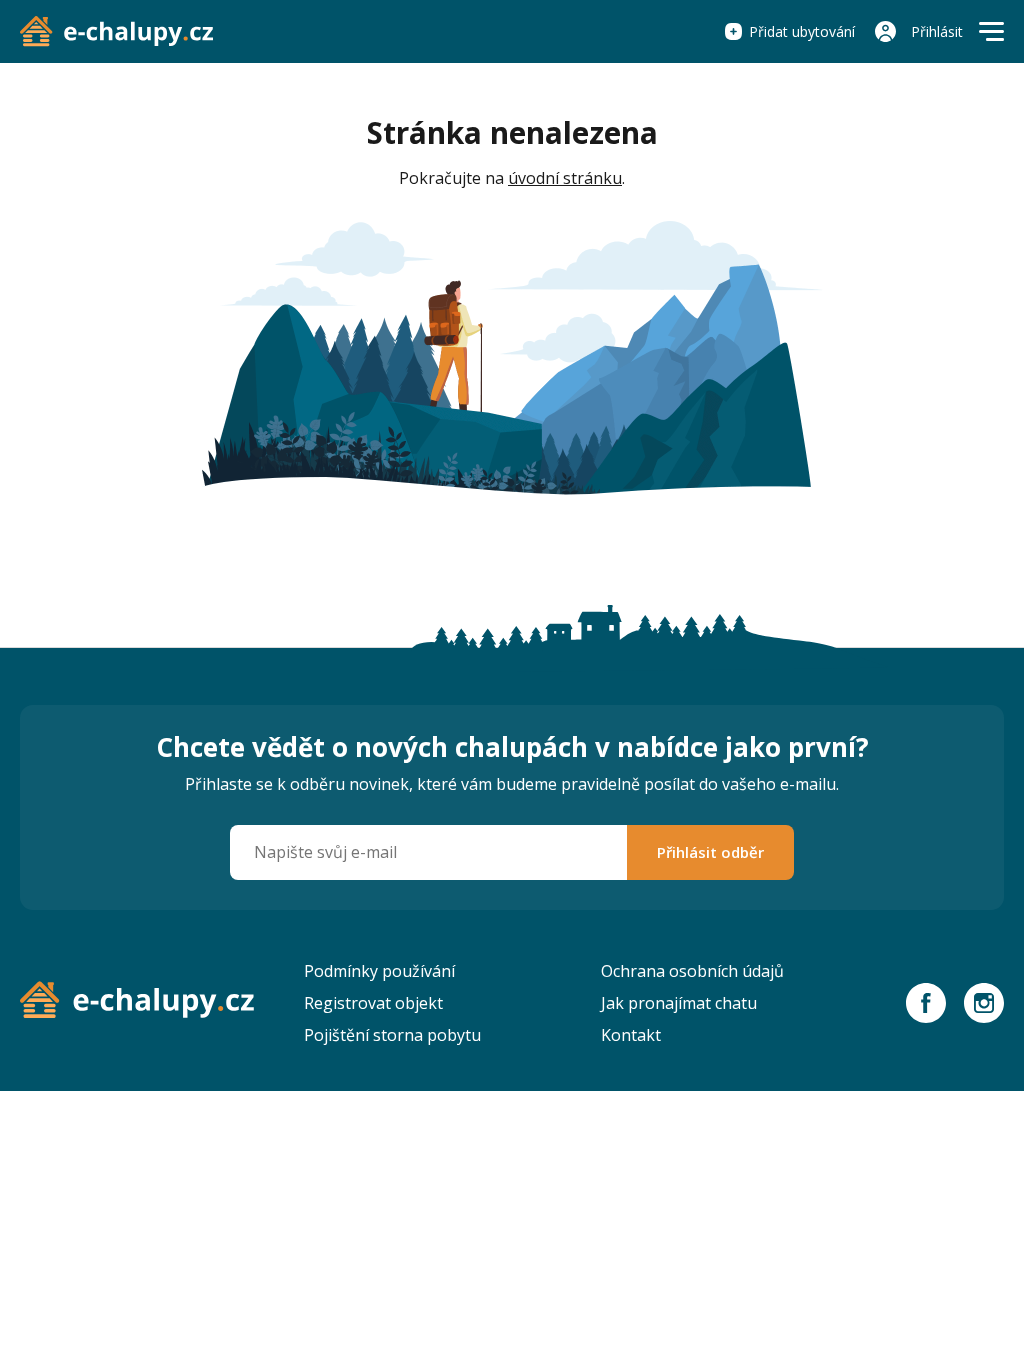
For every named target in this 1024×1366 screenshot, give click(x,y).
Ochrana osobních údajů (692, 971)
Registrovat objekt (373, 1003)
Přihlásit (937, 31)
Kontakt (631, 1035)
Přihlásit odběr (710, 852)
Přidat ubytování (802, 31)
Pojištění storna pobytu (392, 1035)
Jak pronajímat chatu (679, 1003)
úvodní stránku (565, 178)
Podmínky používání (379, 971)
